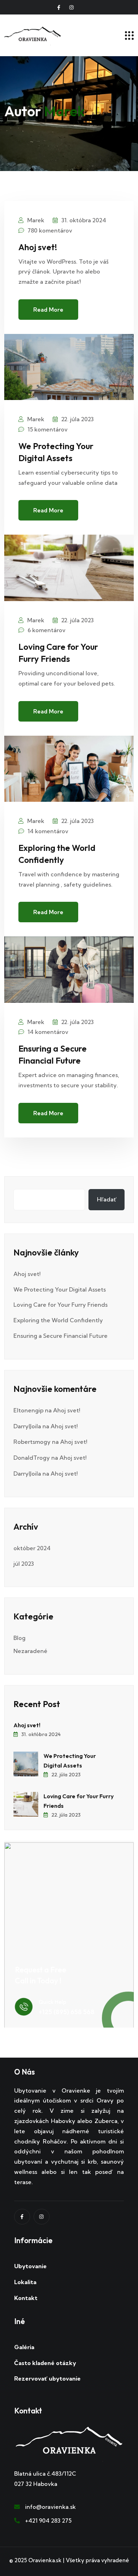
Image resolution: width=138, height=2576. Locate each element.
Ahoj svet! (38, 247)
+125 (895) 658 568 (67, 2012)
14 (48, 831)
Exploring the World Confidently (58, 1320)
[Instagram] (42, 2217)
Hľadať (107, 1199)
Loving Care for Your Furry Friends (61, 1305)
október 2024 (32, 1548)
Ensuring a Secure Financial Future (61, 1336)
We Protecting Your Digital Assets (60, 1289)
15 (48, 429)
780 (50, 230)
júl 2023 (24, 1564)
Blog (19, 1638)
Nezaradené (30, 1651)
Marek (35, 220)
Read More (48, 310)
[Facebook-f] (59, 7)
